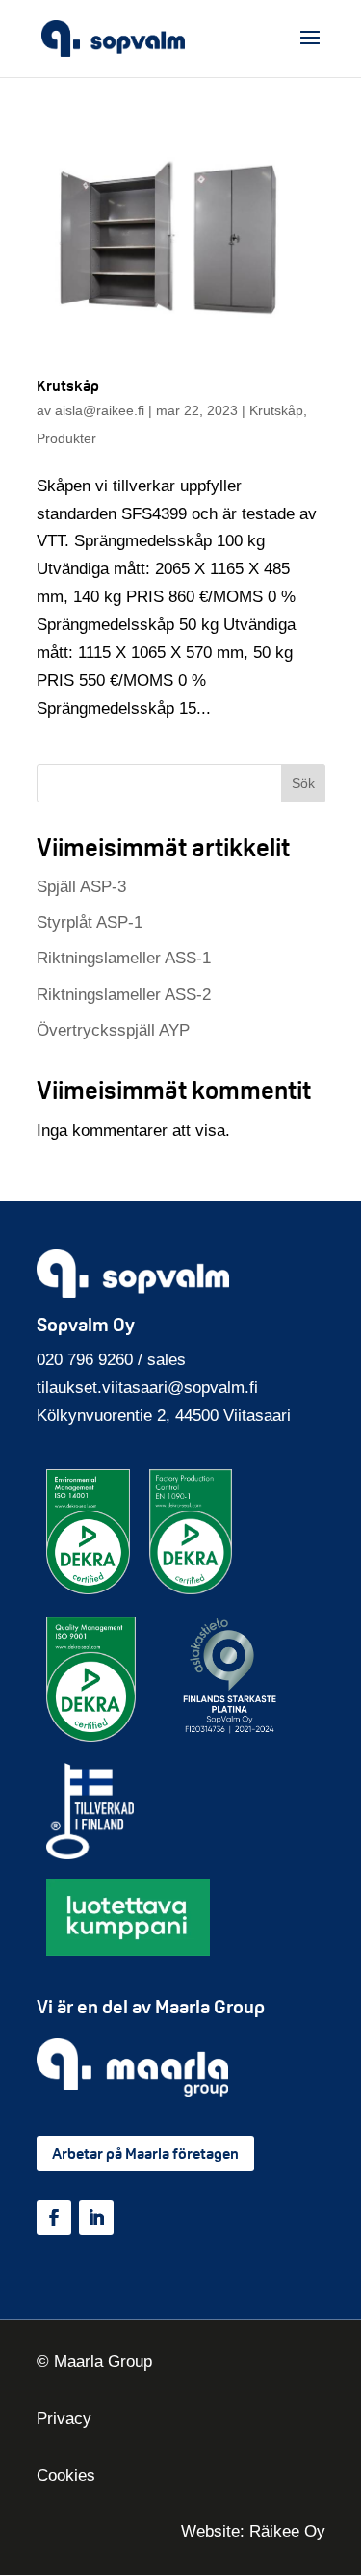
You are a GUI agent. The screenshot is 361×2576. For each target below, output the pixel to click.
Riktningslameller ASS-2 (124, 995)
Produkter (66, 438)
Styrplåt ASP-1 (90, 922)
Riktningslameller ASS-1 (124, 958)
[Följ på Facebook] (54, 2218)
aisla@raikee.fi (100, 410)
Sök (303, 783)
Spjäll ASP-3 (81, 887)
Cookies (66, 2475)
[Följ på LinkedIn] (96, 2218)
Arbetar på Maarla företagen (145, 2154)
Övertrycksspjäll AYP (113, 1030)
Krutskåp (68, 386)
